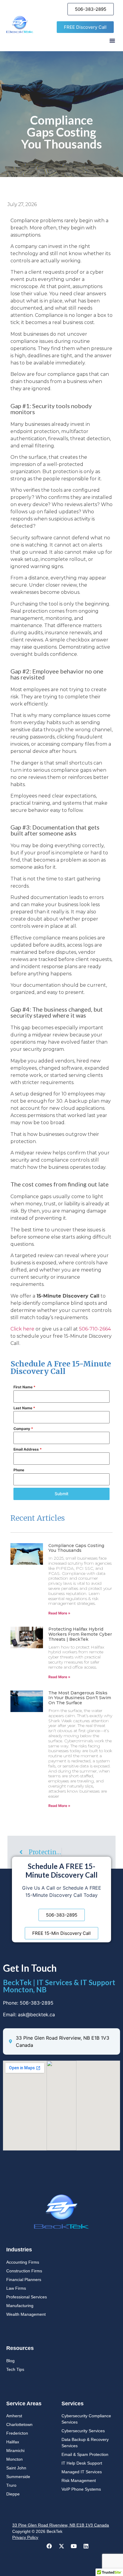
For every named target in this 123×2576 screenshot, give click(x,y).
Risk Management (79, 2480)
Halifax (13, 2442)
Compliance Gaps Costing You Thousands (76, 1548)
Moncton (14, 2459)
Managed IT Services (82, 2472)
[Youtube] (74, 2546)
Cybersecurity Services (83, 2431)
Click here (22, 1329)
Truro (11, 2485)
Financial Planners (24, 2280)
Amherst (14, 2416)
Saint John (16, 2468)
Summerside (18, 2477)
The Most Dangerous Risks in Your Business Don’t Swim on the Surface (80, 1698)
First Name (24, 1387)
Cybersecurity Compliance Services (86, 2419)
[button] (112, 40)
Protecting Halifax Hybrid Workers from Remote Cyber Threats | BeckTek (80, 1634)
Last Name (24, 1408)
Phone (19, 1470)
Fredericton (17, 2433)
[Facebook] (49, 2546)
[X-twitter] (61, 2546)
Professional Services (27, 2297)
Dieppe (13, 2494)
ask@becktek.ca (36, 2015)
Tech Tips (15, 2369)
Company (23, 1429)
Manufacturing (20, 2306)
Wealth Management (26, 2314)
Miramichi (15, 2451)
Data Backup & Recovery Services (85, 2443)
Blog (10, 2361)
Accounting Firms (23, 2262)
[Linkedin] (86, 2546)
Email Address (28, 1449)
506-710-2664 (95, 1329)
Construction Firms (24, 2271)
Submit (61, 1494)
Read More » (59, 1613)
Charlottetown (19, 2424)
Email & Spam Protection (85, 2454)
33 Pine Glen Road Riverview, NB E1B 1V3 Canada (61, 2525)
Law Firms (16, 2288)
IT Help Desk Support (82, 2463)
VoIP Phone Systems (81, 2489)
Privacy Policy (25, 2537)
